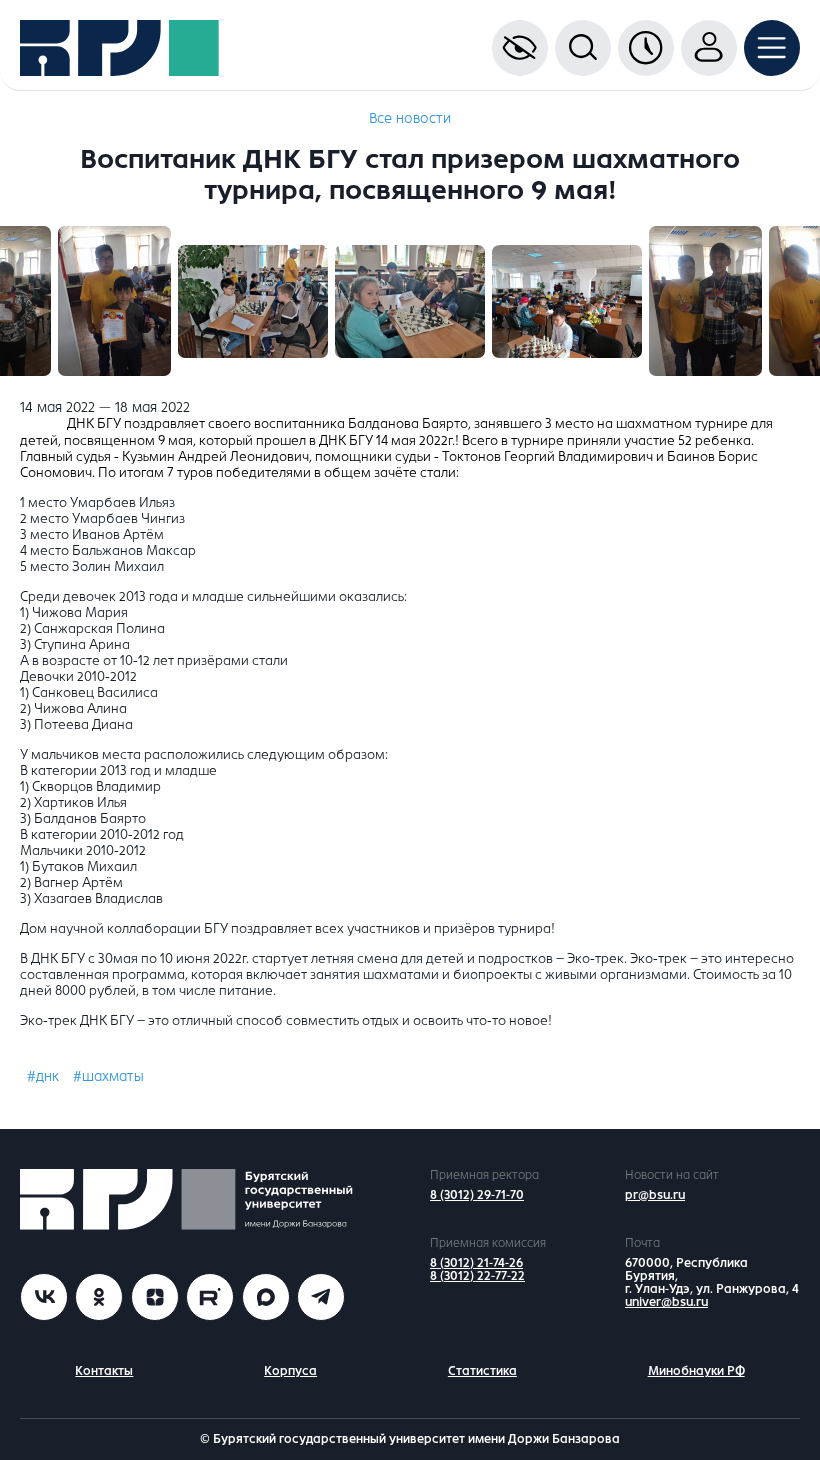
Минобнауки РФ (696, 1371)
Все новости (410, 118)
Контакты (104, 1371)
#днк (43, 1076)
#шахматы (108, 1076)
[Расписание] (646, 48)
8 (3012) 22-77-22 (477, 1276)
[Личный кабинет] (709, 48)
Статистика (482, 1371)
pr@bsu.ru (655, 1195)
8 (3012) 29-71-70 (477, 1195)
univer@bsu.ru (666, 1302)
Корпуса (290, 1371)
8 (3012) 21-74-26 (476, 1263)
